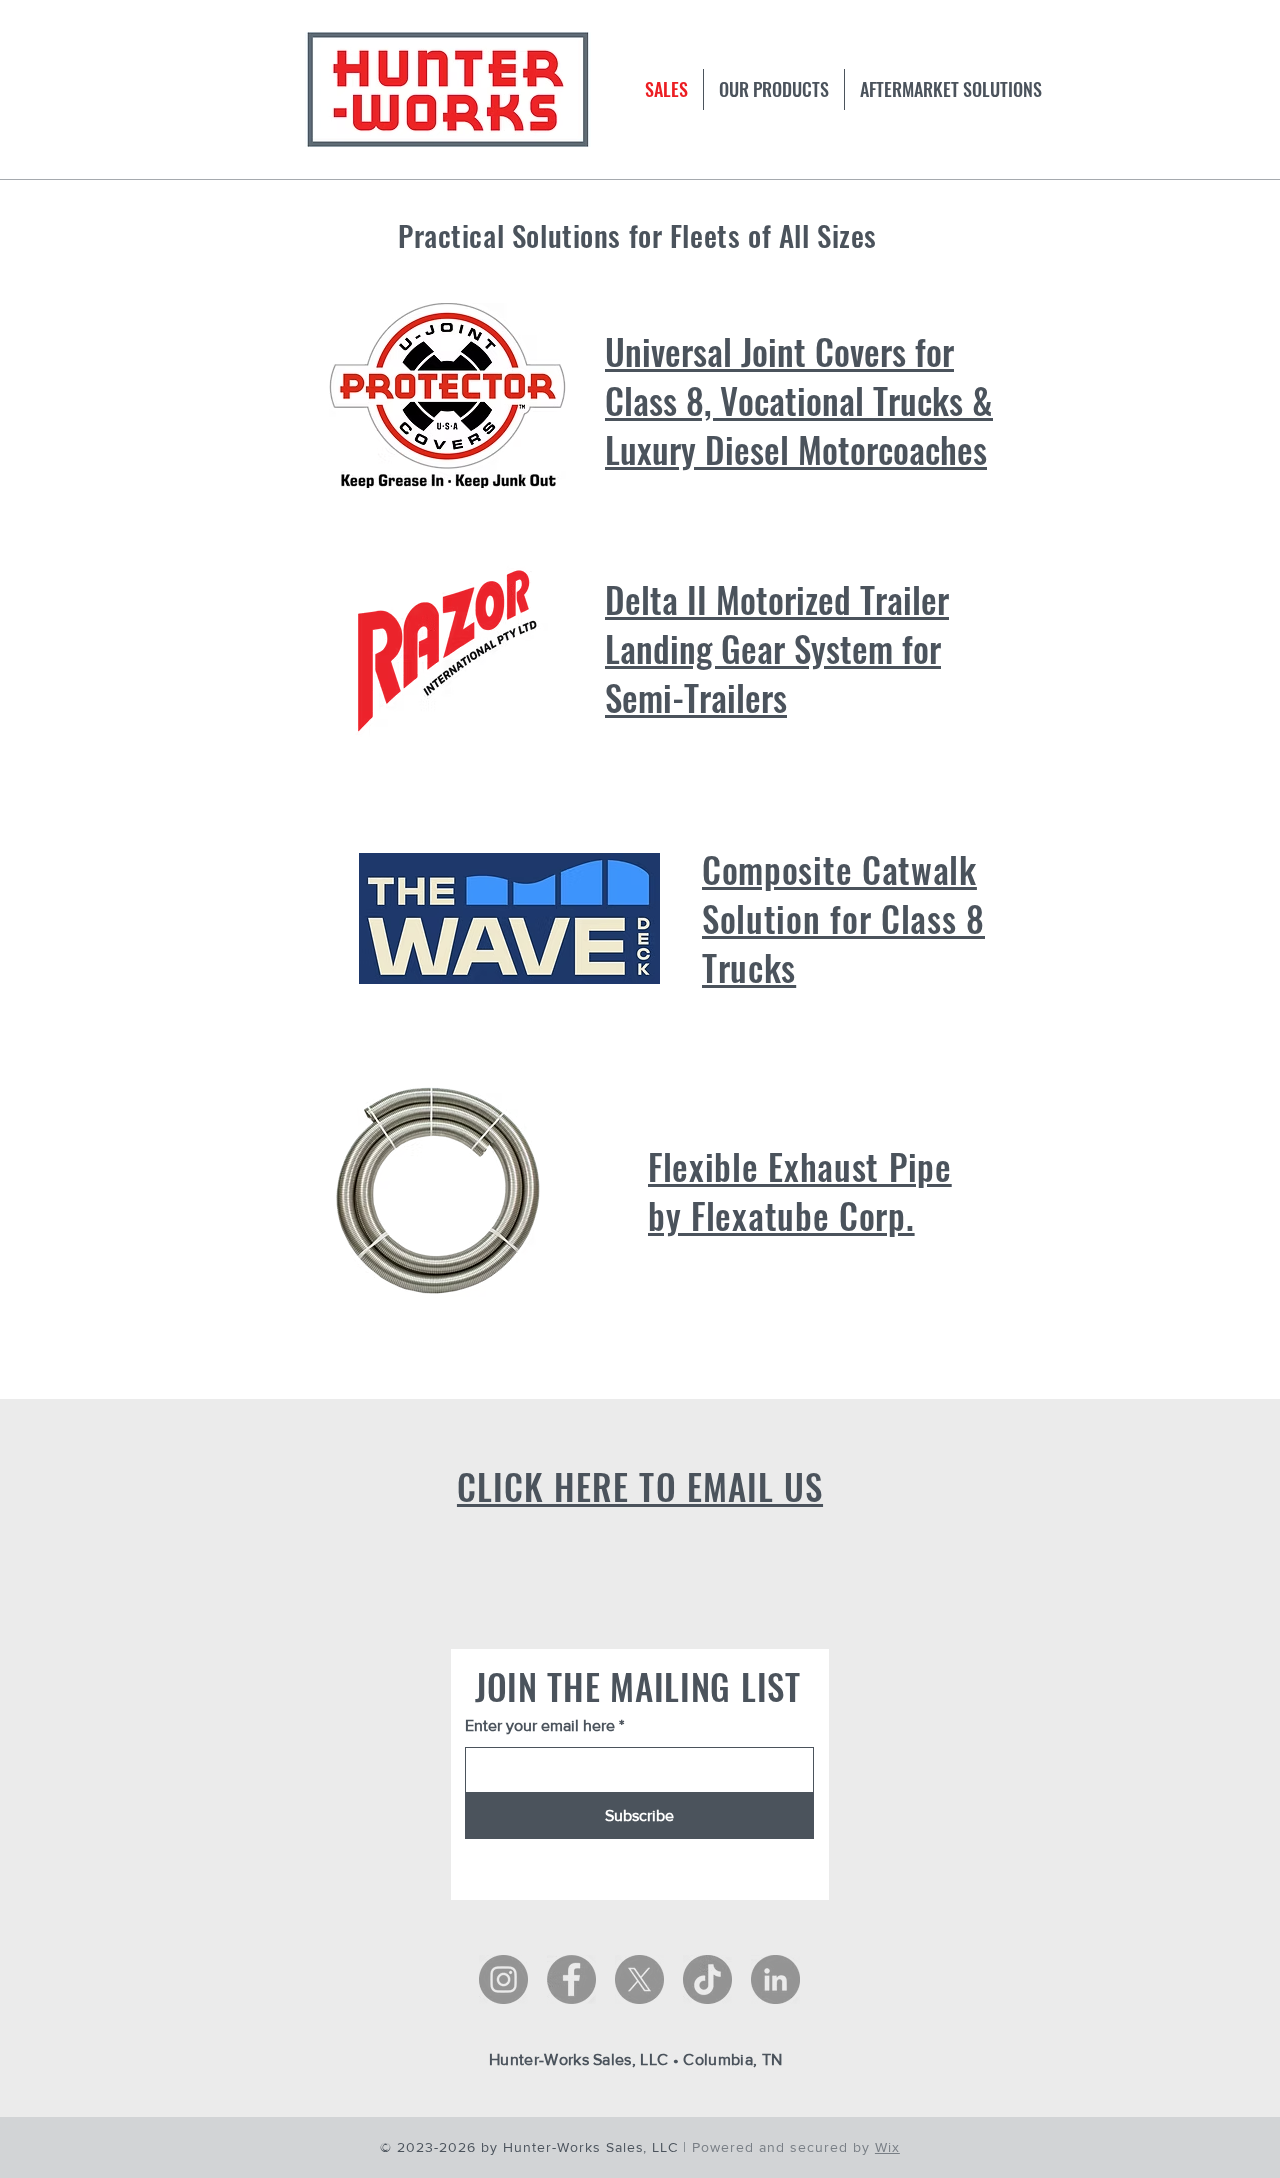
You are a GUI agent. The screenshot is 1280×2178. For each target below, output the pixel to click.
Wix (887, 2147)
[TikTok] (707, 1979)
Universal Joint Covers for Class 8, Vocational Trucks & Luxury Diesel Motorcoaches (799, 400)
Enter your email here (540, 1726)
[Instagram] (503, 1979)
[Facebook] (571, 1979)
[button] (951, 89)
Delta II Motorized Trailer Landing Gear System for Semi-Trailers (777, 648)
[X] (639, 1979)
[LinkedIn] (775, 1979)
